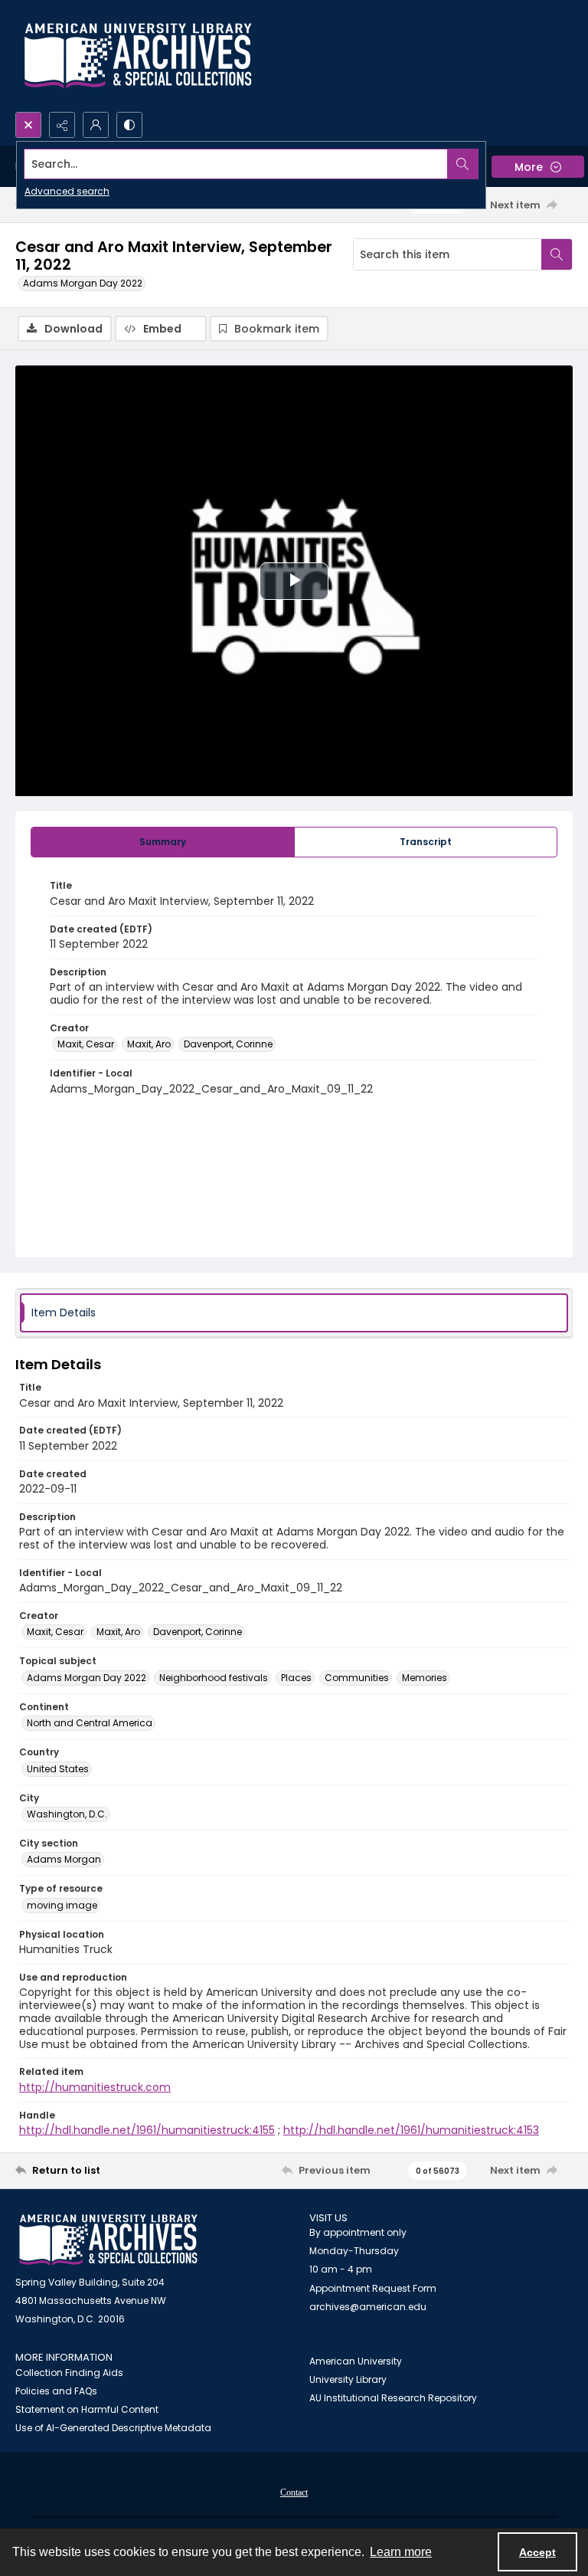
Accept (537, 2552)
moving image (62, 1905)
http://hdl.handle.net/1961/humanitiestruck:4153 (411, 2130)
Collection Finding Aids (69, 2373)
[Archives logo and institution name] (138, 56)
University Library (348, 2379)
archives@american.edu (368, 2307)
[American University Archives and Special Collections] (108, 2240)
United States (58, 1769)
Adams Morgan (64, 1859)
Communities (357, 1678)
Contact (294, 2492)
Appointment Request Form (373, 2288)
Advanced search (67, 191)
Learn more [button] (401, 2552)
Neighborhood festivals (214, 1678)
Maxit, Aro (149, 1044)
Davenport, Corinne (228, 1044)
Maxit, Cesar (86, 1044)
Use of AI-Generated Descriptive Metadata (113, 2428)
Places (296, 1678)
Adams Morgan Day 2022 (83, 283)
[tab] (163, 842)
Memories (425, 1678)
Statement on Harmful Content (87, 2409)
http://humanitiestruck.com (95, 2087)
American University (356, 2361)
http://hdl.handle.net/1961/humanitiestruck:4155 (147, 2130)
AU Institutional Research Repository (393, 2398)
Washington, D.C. (67, 1814)
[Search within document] (557, 254)
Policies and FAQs (56, 2391)
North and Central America (90, 1723)
